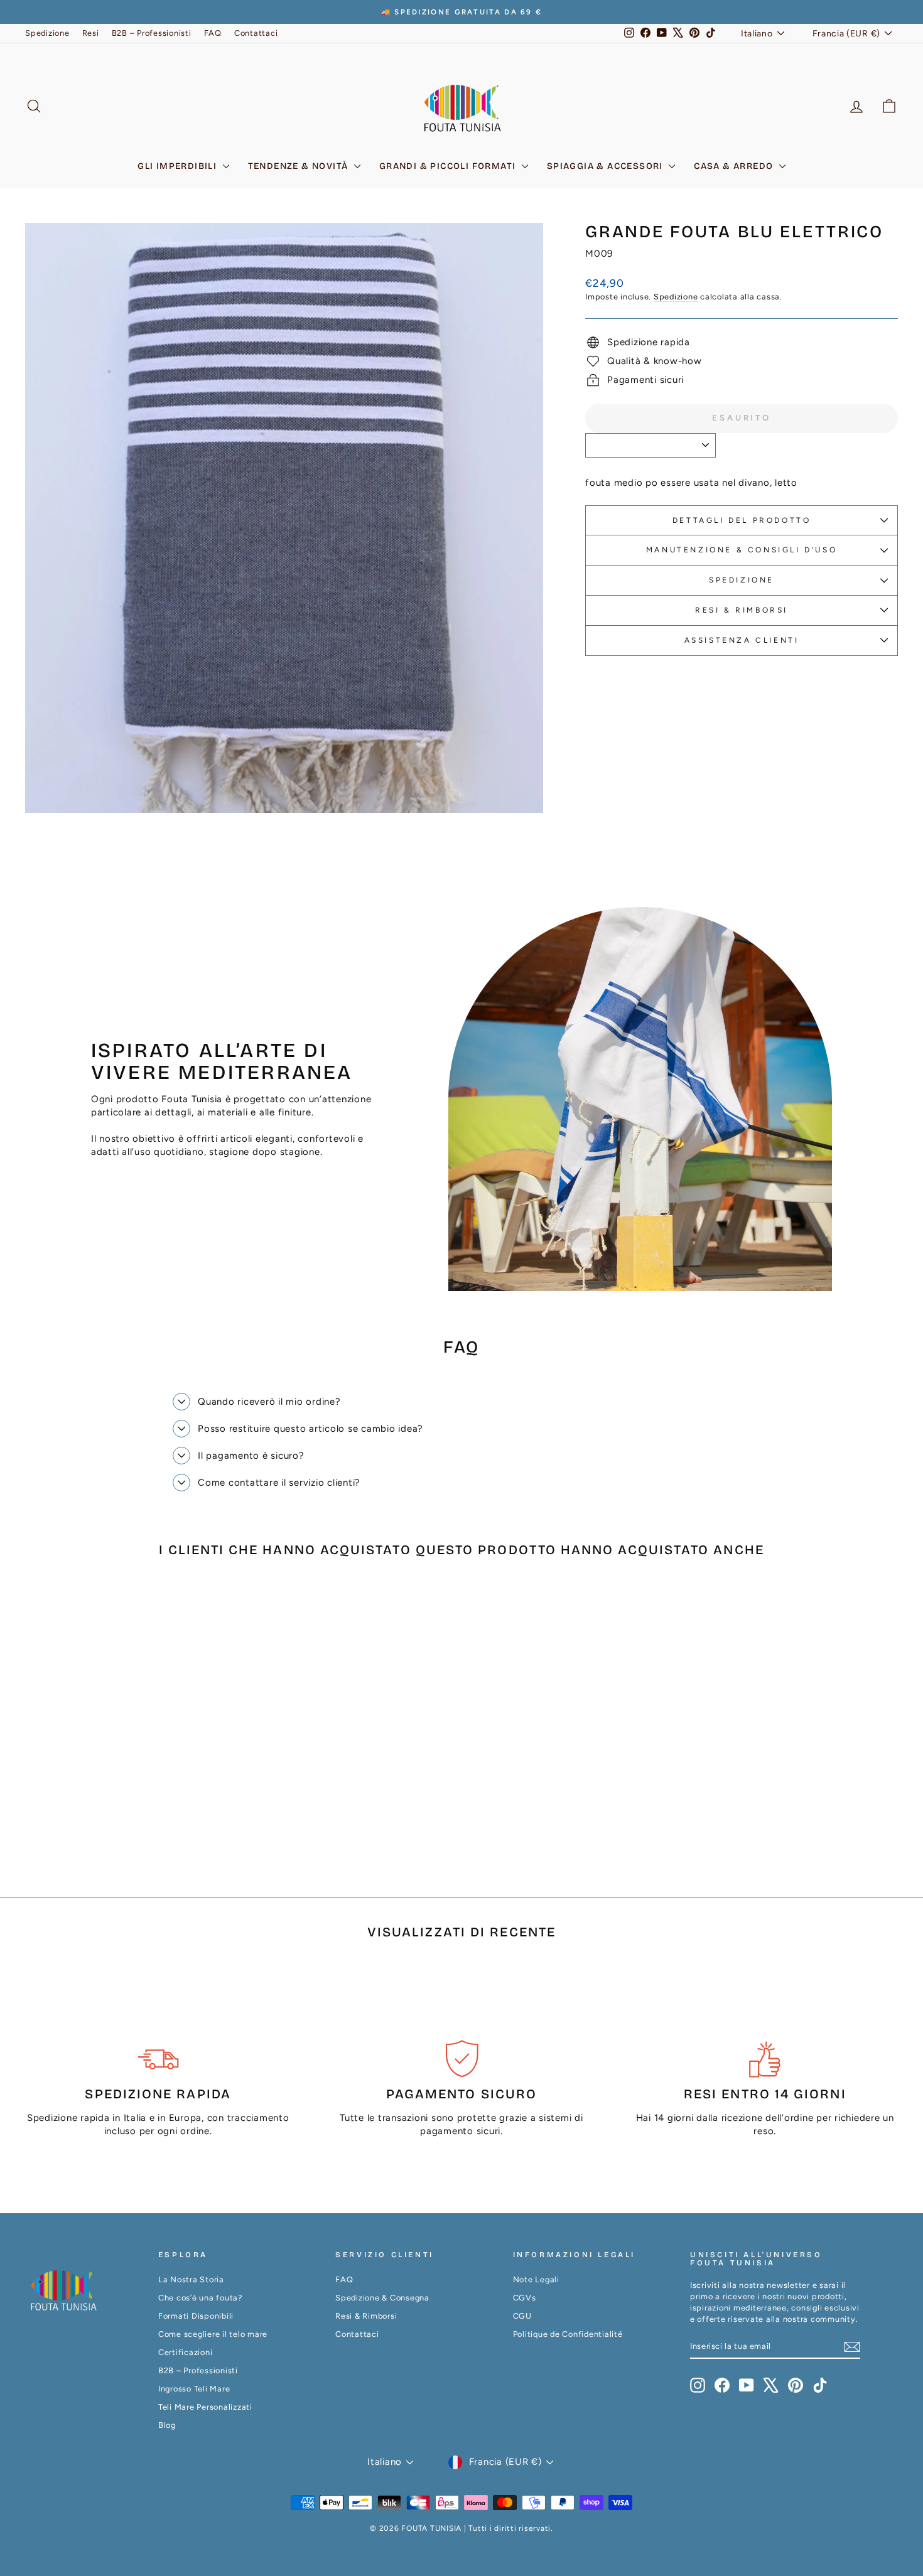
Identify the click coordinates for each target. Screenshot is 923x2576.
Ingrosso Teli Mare (194, 2389)
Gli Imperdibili (178, 166)
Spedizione (47, 33)
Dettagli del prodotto (742, 520)
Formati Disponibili (196, 2316)
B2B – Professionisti (152, 33)
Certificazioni (186, 2352)
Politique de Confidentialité (568, 2334)
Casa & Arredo (735, 166)
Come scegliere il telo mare (213, 2334)
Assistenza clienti (742, 640)
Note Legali (536, 2279)
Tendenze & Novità (300, 166)
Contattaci (256, 33)
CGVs (525, 2298)
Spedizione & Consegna (382, 2298)
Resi (91, 33)
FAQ (213, 33)
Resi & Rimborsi (742, 610)
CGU (522, 2316)
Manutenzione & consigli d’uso (742, 550)
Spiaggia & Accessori (606, 166)
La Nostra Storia (191, 2279)
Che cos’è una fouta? (200, 2298)
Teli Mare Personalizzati (205, 2407)
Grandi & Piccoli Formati (449, 166)
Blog (167, 2425)
